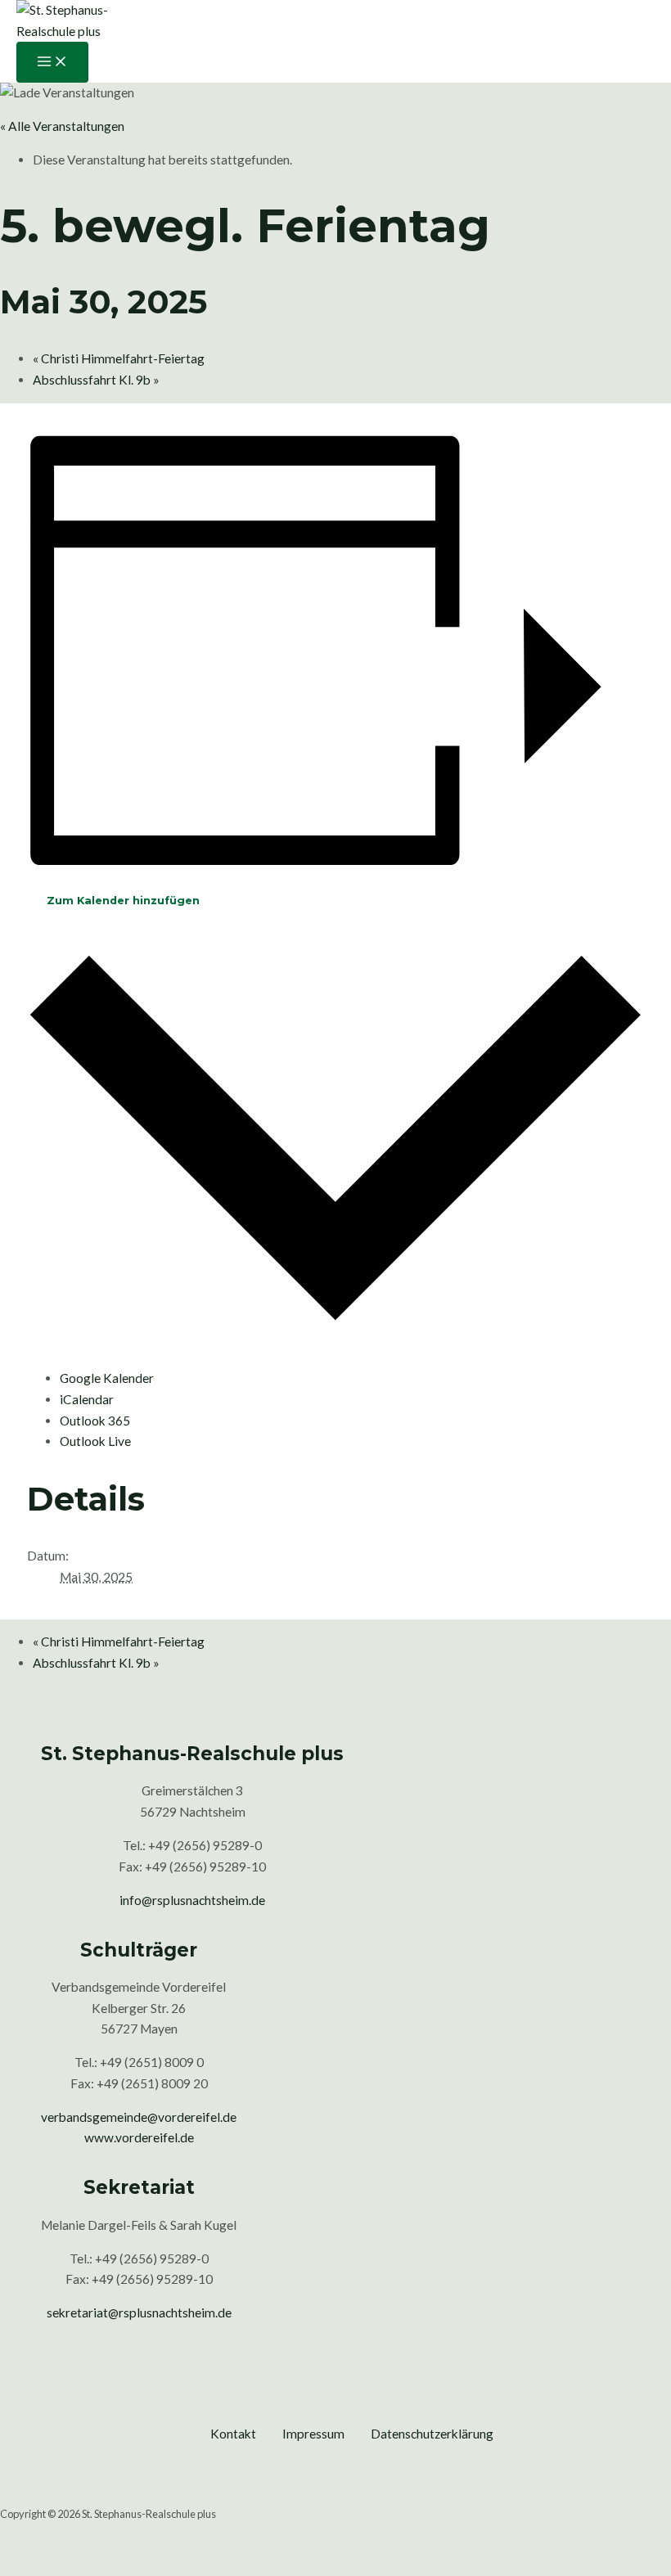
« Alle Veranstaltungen (62, 126)
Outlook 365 (95, 1421)
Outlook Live (95, 1441)
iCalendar (87, 1399)
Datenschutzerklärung (432, 2434)
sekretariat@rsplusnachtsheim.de (139, 2313)
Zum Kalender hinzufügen (123, 901)
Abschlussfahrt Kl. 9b (96, 380)
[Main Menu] (52, 62)
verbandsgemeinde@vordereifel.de (139, 2117)
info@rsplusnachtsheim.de (192, 1900)
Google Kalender (107, 1378)
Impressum (313, 2434)
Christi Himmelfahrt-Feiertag (119, 358)
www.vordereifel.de (139, 2137)
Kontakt (233, 2434)
